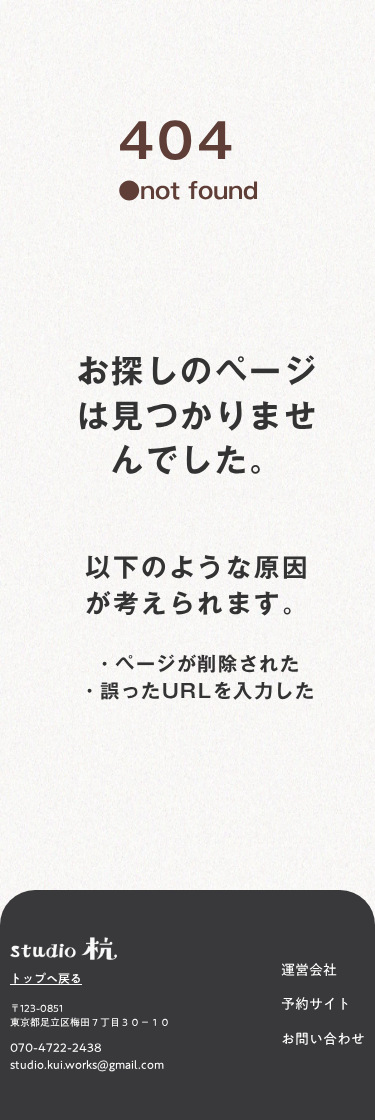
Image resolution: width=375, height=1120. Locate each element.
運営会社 (309, 971)
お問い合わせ (323, 1040)
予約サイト (316, 1005)
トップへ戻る (46, 978)
